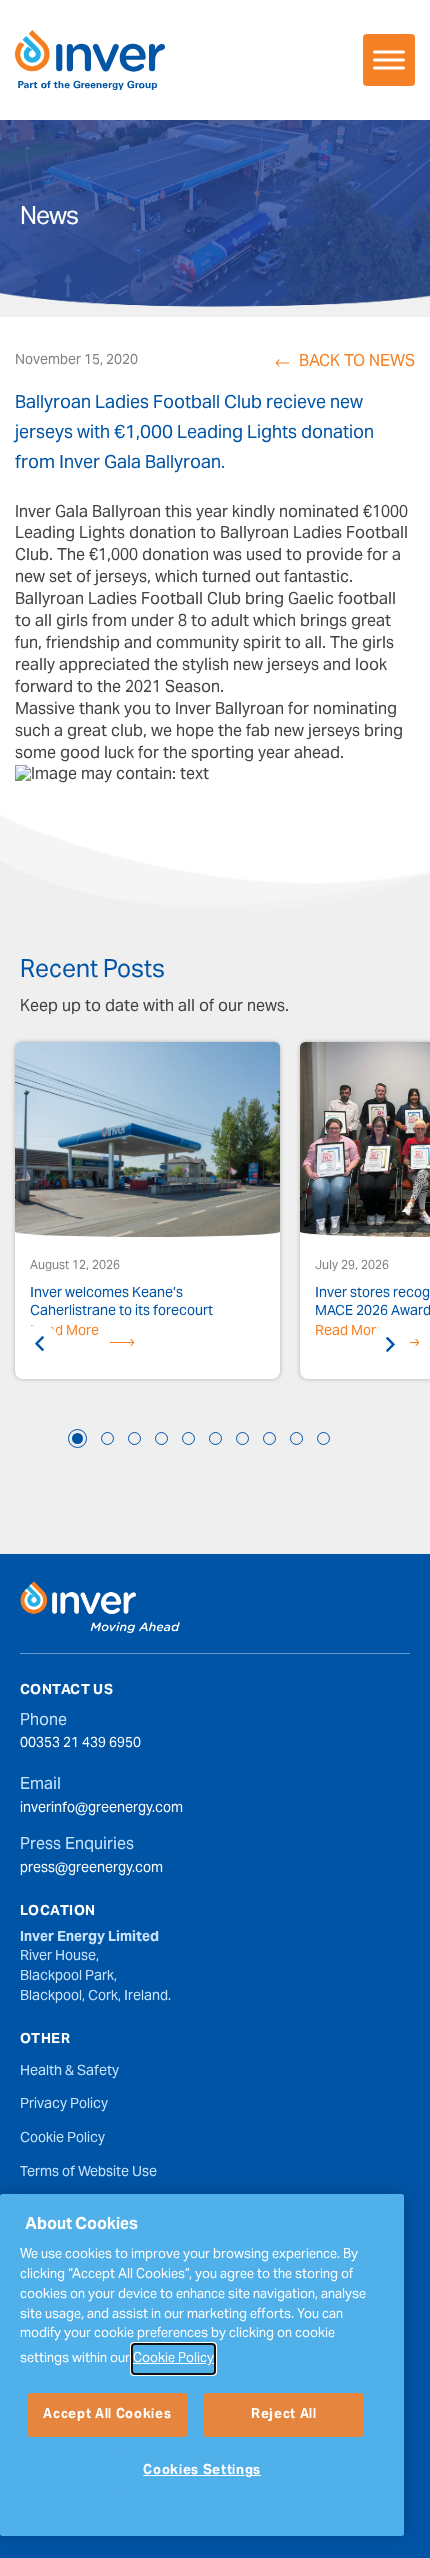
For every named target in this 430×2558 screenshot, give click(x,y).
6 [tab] (215, 1438)
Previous (40, 1344)
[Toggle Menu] (389, 59)
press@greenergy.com (91, 1870)
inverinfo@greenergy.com (101, 1810)
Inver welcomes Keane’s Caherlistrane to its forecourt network (121, 1303)
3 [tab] (134, 1438)
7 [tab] (242, 1438)
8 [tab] (269, 1438)
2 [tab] (107, 1438)
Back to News (357, 363)
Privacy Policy (64, 2105)
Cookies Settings (202, 2471)
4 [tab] (161, 1438)
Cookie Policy (62, 2139)
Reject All (284, 2415)
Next (390, 1344)
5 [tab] (188, 1438)
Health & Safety (69, 2072)
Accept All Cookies (107, 2415)
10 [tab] (323, 1438)
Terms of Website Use (88, 2173)
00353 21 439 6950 (80, 1745)
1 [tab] (77, 1438)
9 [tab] (296, 1438)
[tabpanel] (147, 1213)
